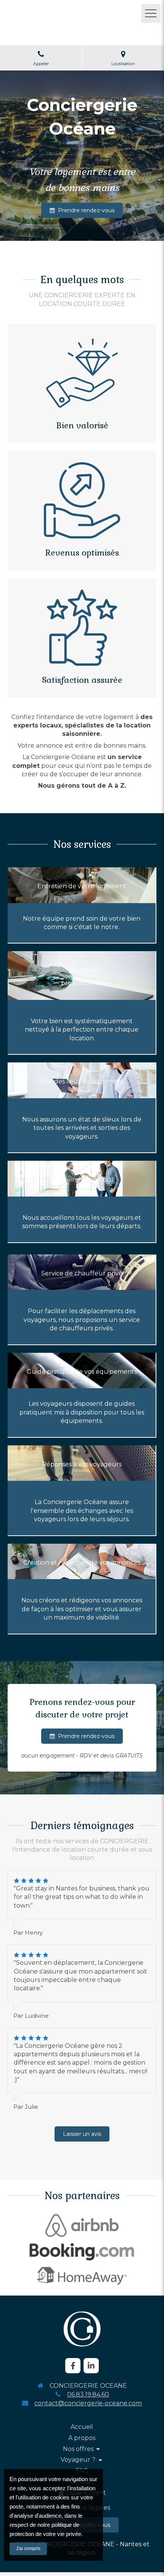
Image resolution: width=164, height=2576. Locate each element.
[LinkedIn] (91, 2366)
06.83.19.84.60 (88, 2394)
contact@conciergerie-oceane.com (88, 2403)
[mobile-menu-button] (151, 13)
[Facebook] (73, 2366)
